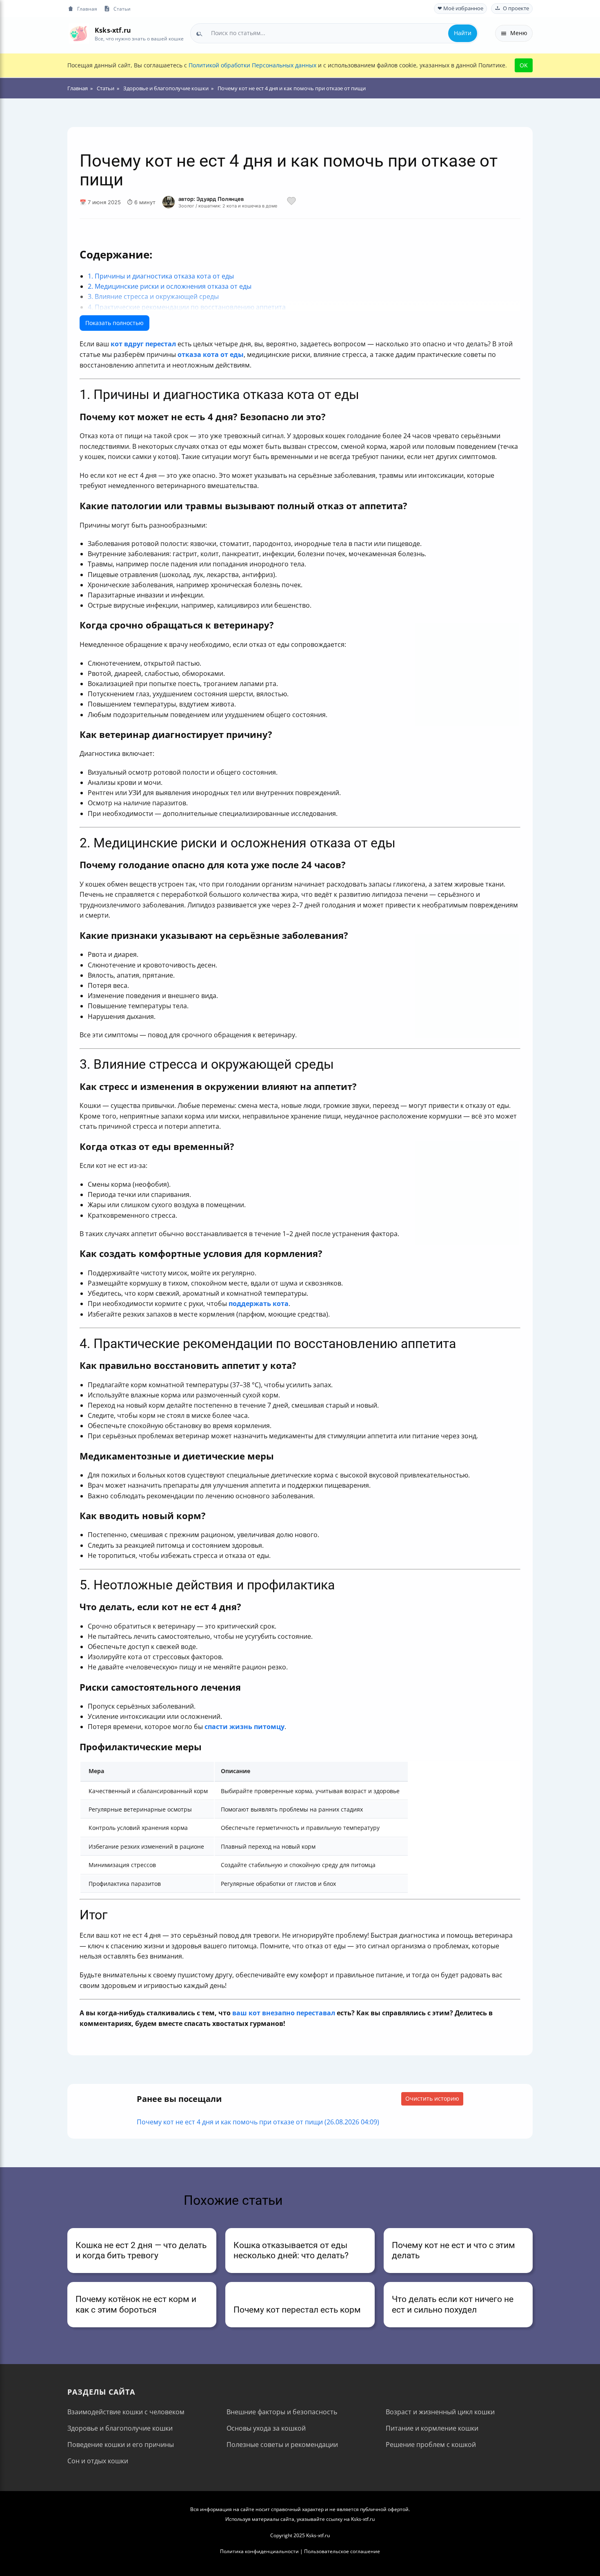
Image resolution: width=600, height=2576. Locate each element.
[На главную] (79, 33)
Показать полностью (114, 323)
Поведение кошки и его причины (121, 2445)
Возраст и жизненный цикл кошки (440, 2412)
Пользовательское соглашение (342, 2551)
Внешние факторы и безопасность (282, 2412)
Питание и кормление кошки (432, 2428)
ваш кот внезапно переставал (284, 2013)
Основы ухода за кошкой (266, 2428)
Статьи (122, 9)
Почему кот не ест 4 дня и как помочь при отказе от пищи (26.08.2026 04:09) (258, 2122)
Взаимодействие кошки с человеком (126, 2412)
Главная (87, 9)
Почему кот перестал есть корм (297, 2310)
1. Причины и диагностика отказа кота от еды (161, 276)
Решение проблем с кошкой (431, 2445)
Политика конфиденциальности (259, 2551)
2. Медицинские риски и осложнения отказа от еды (170, 286)
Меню (519, 33)
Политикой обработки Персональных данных (252, 65)
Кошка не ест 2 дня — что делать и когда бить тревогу (141, 2250)
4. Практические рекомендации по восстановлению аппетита (187, 307)
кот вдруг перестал (143, 344)
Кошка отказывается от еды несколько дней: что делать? (291, 2250)
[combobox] (334, 33)
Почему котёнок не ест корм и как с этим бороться (136, 2304)
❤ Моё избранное (460, 8)
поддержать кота (259, 1304)
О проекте (516, 8)
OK (524, 65)
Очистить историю (432, 2098)
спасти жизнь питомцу (244, 1727)
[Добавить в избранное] (291, 202)
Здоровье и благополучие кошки (120, 2428)
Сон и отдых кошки (98, 2461)
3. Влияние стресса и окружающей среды (153, 296)
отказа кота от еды (211, 354)
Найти (463, 33)
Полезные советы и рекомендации (282, 2445)
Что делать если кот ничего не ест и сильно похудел (453, 2304)
